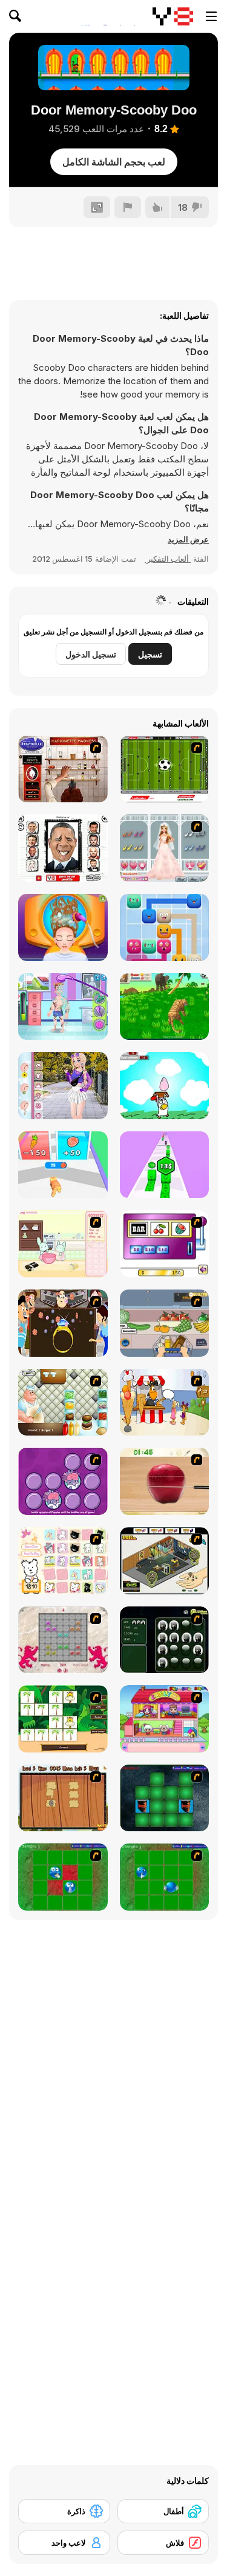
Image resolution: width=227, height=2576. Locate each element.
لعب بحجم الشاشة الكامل (114, 162)
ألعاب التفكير (168, 559)
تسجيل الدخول (91, 654)
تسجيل (150, 654)
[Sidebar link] (211, 16)
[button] (188, 539)
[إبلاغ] (128, 207)
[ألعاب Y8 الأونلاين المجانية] (173, 16)
